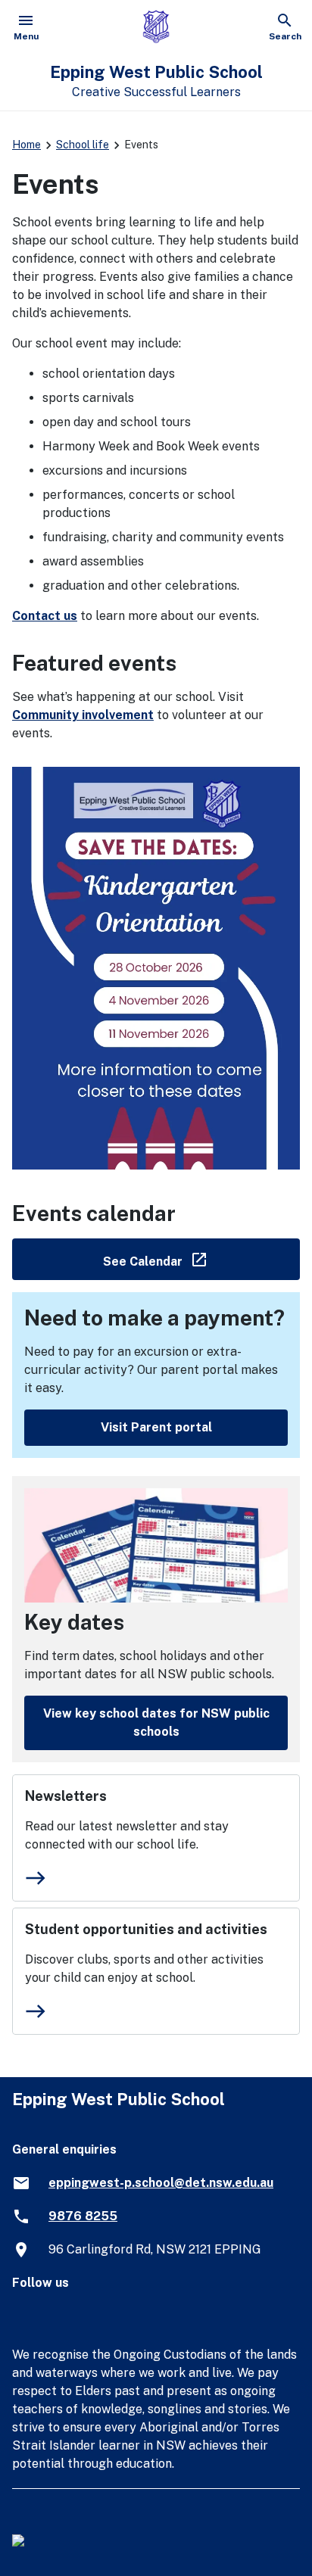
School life (83, 145)
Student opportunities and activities (146, 1929)
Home (27, 145)
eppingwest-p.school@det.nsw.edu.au (161, 2183)
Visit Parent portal (156, 1427)
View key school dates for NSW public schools (156, 1723)
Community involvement (83, 715)
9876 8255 (83, 2216)
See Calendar (201, 1258)
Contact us (45, 616)
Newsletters (66, 1796)
